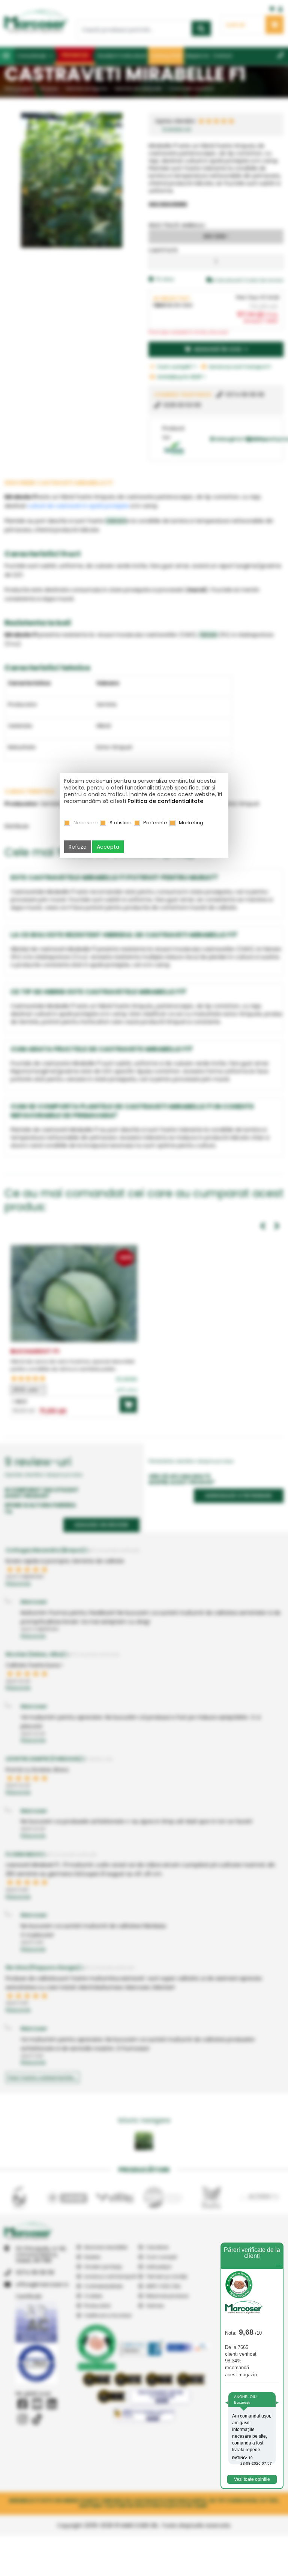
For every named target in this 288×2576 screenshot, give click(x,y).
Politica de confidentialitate (165, 801)
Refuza (78, 847)
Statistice (121, 823)
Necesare (86, 823)
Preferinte (155, 823)
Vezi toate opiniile (252, 2479)
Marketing (191, 823)
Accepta (108, 847)
